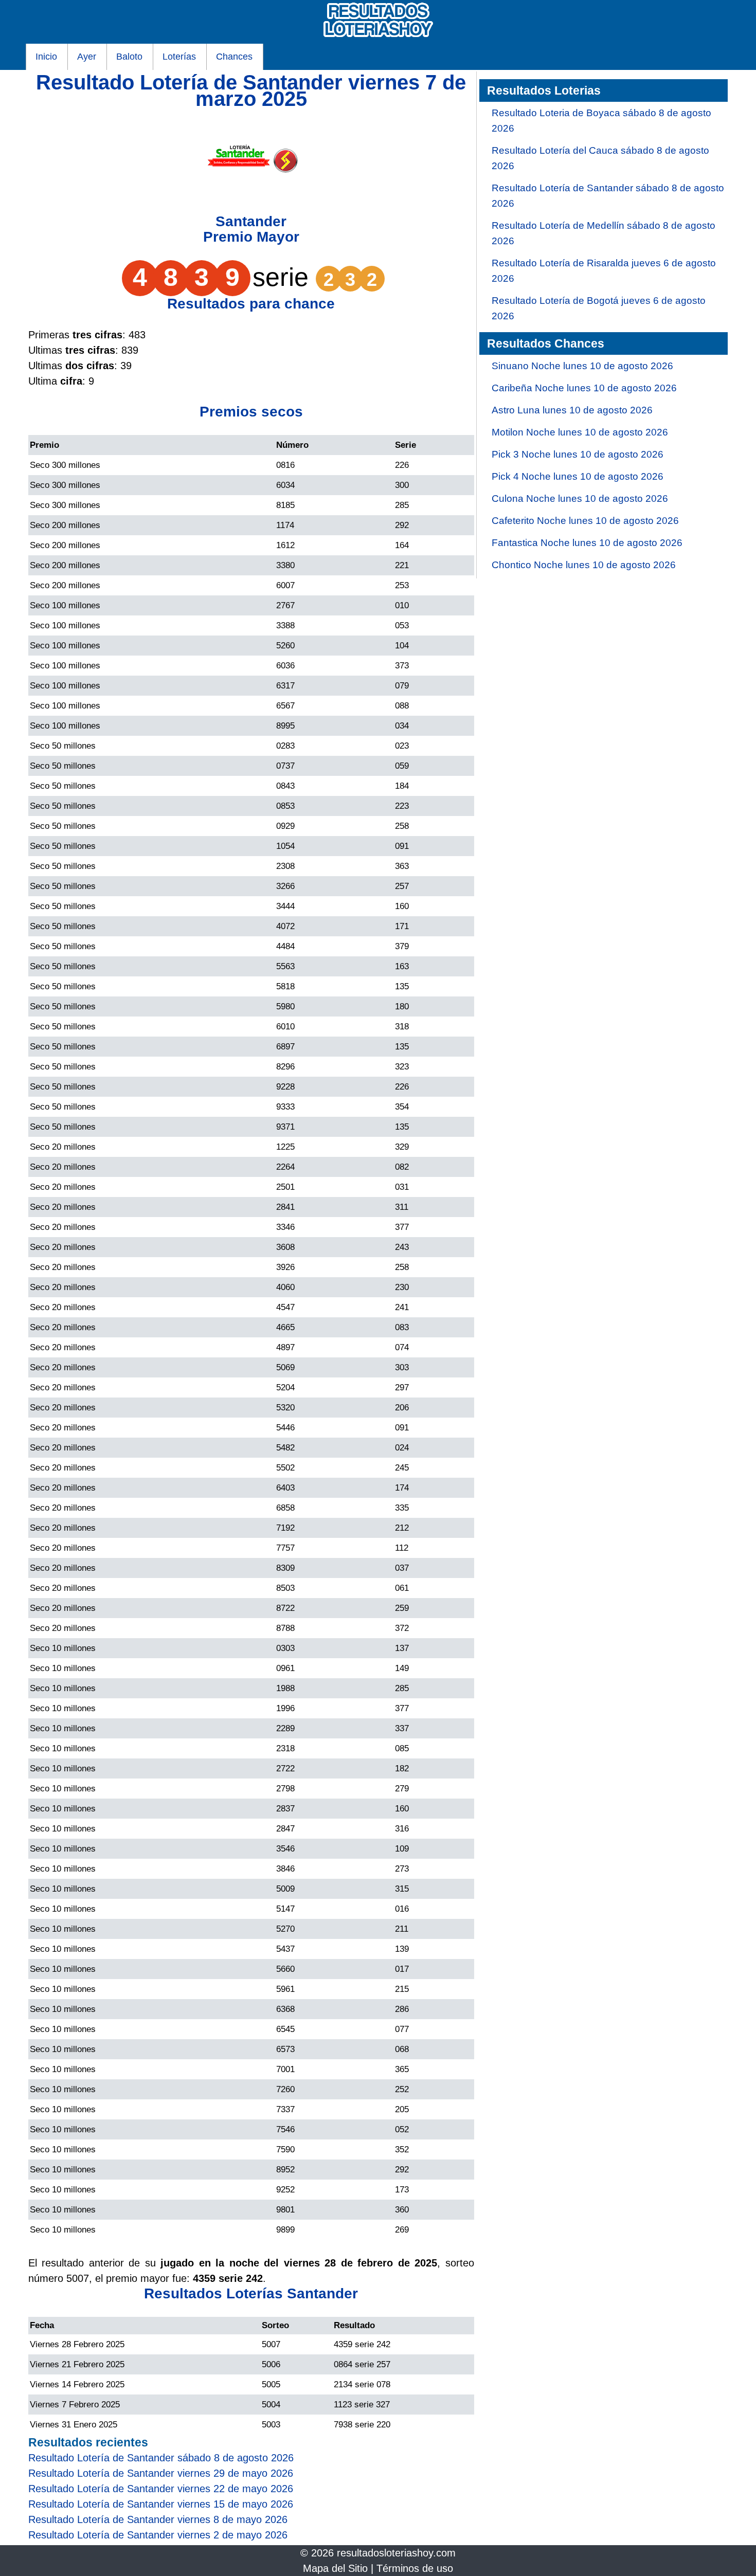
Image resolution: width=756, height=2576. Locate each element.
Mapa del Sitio (335, 2568)
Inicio (46, 57)
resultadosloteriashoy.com (396, 2553)
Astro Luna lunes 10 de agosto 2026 (572, 410)
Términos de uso (415, 2568)
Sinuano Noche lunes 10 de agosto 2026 (582, 366)
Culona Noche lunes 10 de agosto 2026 (580, 498)
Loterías (179, 57)
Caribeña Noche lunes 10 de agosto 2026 (584, 388)
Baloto (129, 57)
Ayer (87, 57)
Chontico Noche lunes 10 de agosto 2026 (584, 565)
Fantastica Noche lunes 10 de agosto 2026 (587, 543)
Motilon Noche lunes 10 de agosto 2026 (580, 432)
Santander (251, 221)
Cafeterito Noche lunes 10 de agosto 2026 (585, 521)
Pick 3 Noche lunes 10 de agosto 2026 (578, 454)
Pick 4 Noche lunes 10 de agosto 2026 (578, 476)
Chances (234, 57)
